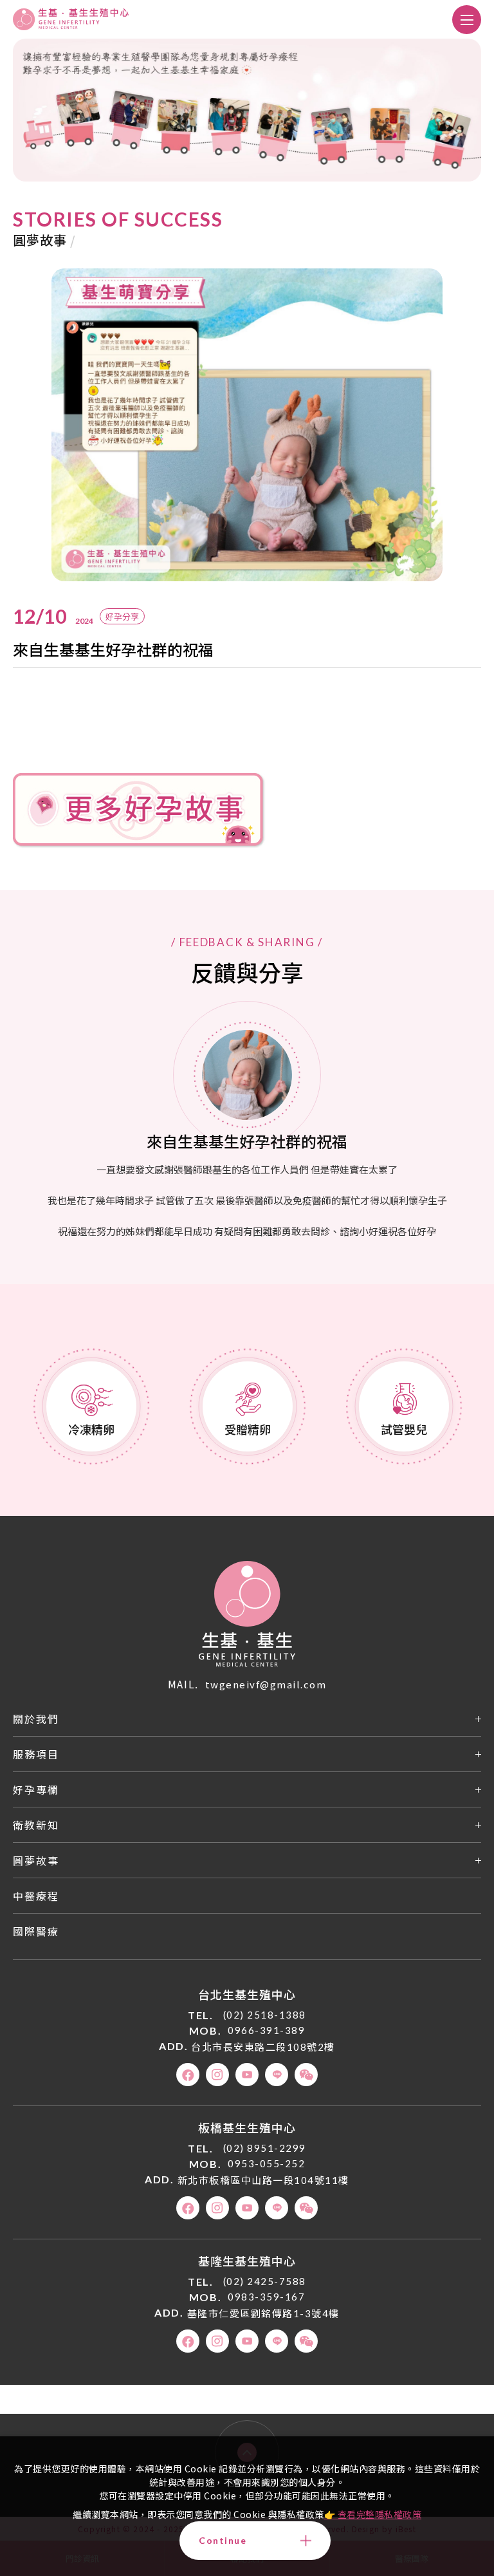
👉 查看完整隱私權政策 (373, 2514)
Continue (223, 2540)
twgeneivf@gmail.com (266, 1684)
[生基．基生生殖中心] (247, 1614)
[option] (247, 425)
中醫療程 (36, 1896)
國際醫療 (36, 1931)
